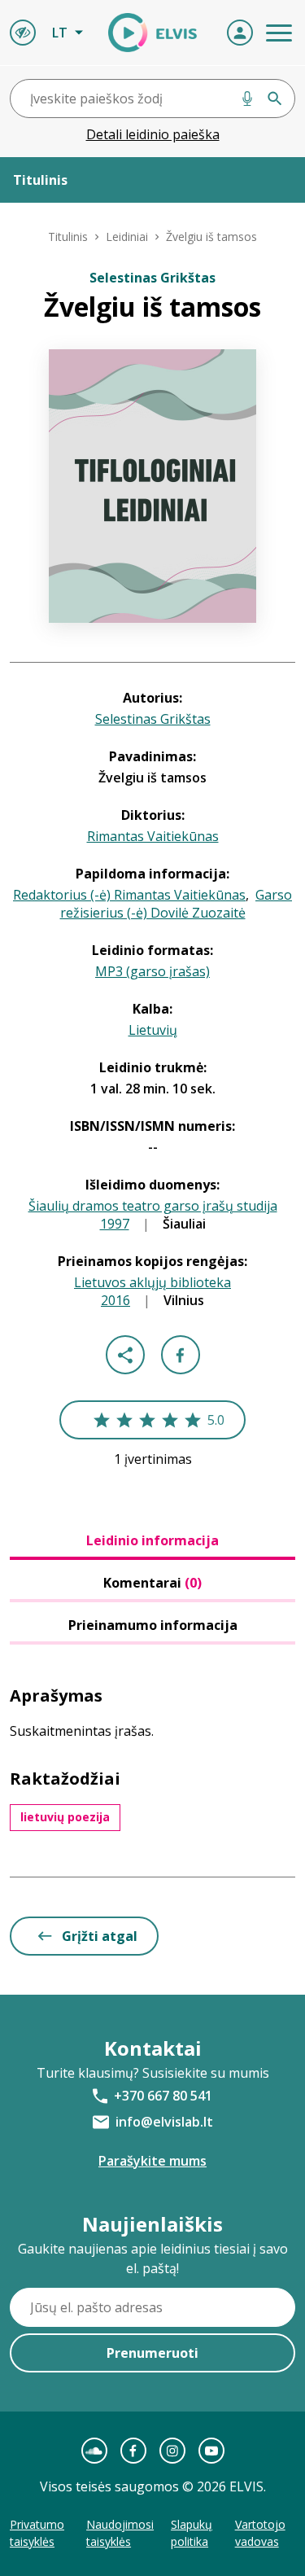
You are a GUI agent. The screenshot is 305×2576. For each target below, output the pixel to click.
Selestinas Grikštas (153, 719)
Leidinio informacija (152, 1540)
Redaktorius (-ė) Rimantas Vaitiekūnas (129, 895)
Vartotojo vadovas (260, 2533)
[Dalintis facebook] (181, 1355)
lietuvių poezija (65, 1817)
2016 (115, 1300)
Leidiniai (127, 237)
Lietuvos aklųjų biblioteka (152, 1282)
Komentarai (152, 1583)
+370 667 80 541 (163, 2096)
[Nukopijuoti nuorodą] (125, 1355)
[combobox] (152, 99)
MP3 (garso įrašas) (152, 971)
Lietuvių (153, 1030)
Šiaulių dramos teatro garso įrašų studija (153, 1206)
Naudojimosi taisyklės (120, 2533)
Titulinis (68, 237)
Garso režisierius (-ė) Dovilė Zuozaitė (176, 904)
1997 (115, 1224)
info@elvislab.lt (164, 2122)
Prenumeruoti (152, 2353)
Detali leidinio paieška (153, 134)
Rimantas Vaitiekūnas (153, 836)
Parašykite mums (152, 2161)
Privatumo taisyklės (37, 2533)
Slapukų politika (192, 2533)
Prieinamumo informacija (153, 1625)
